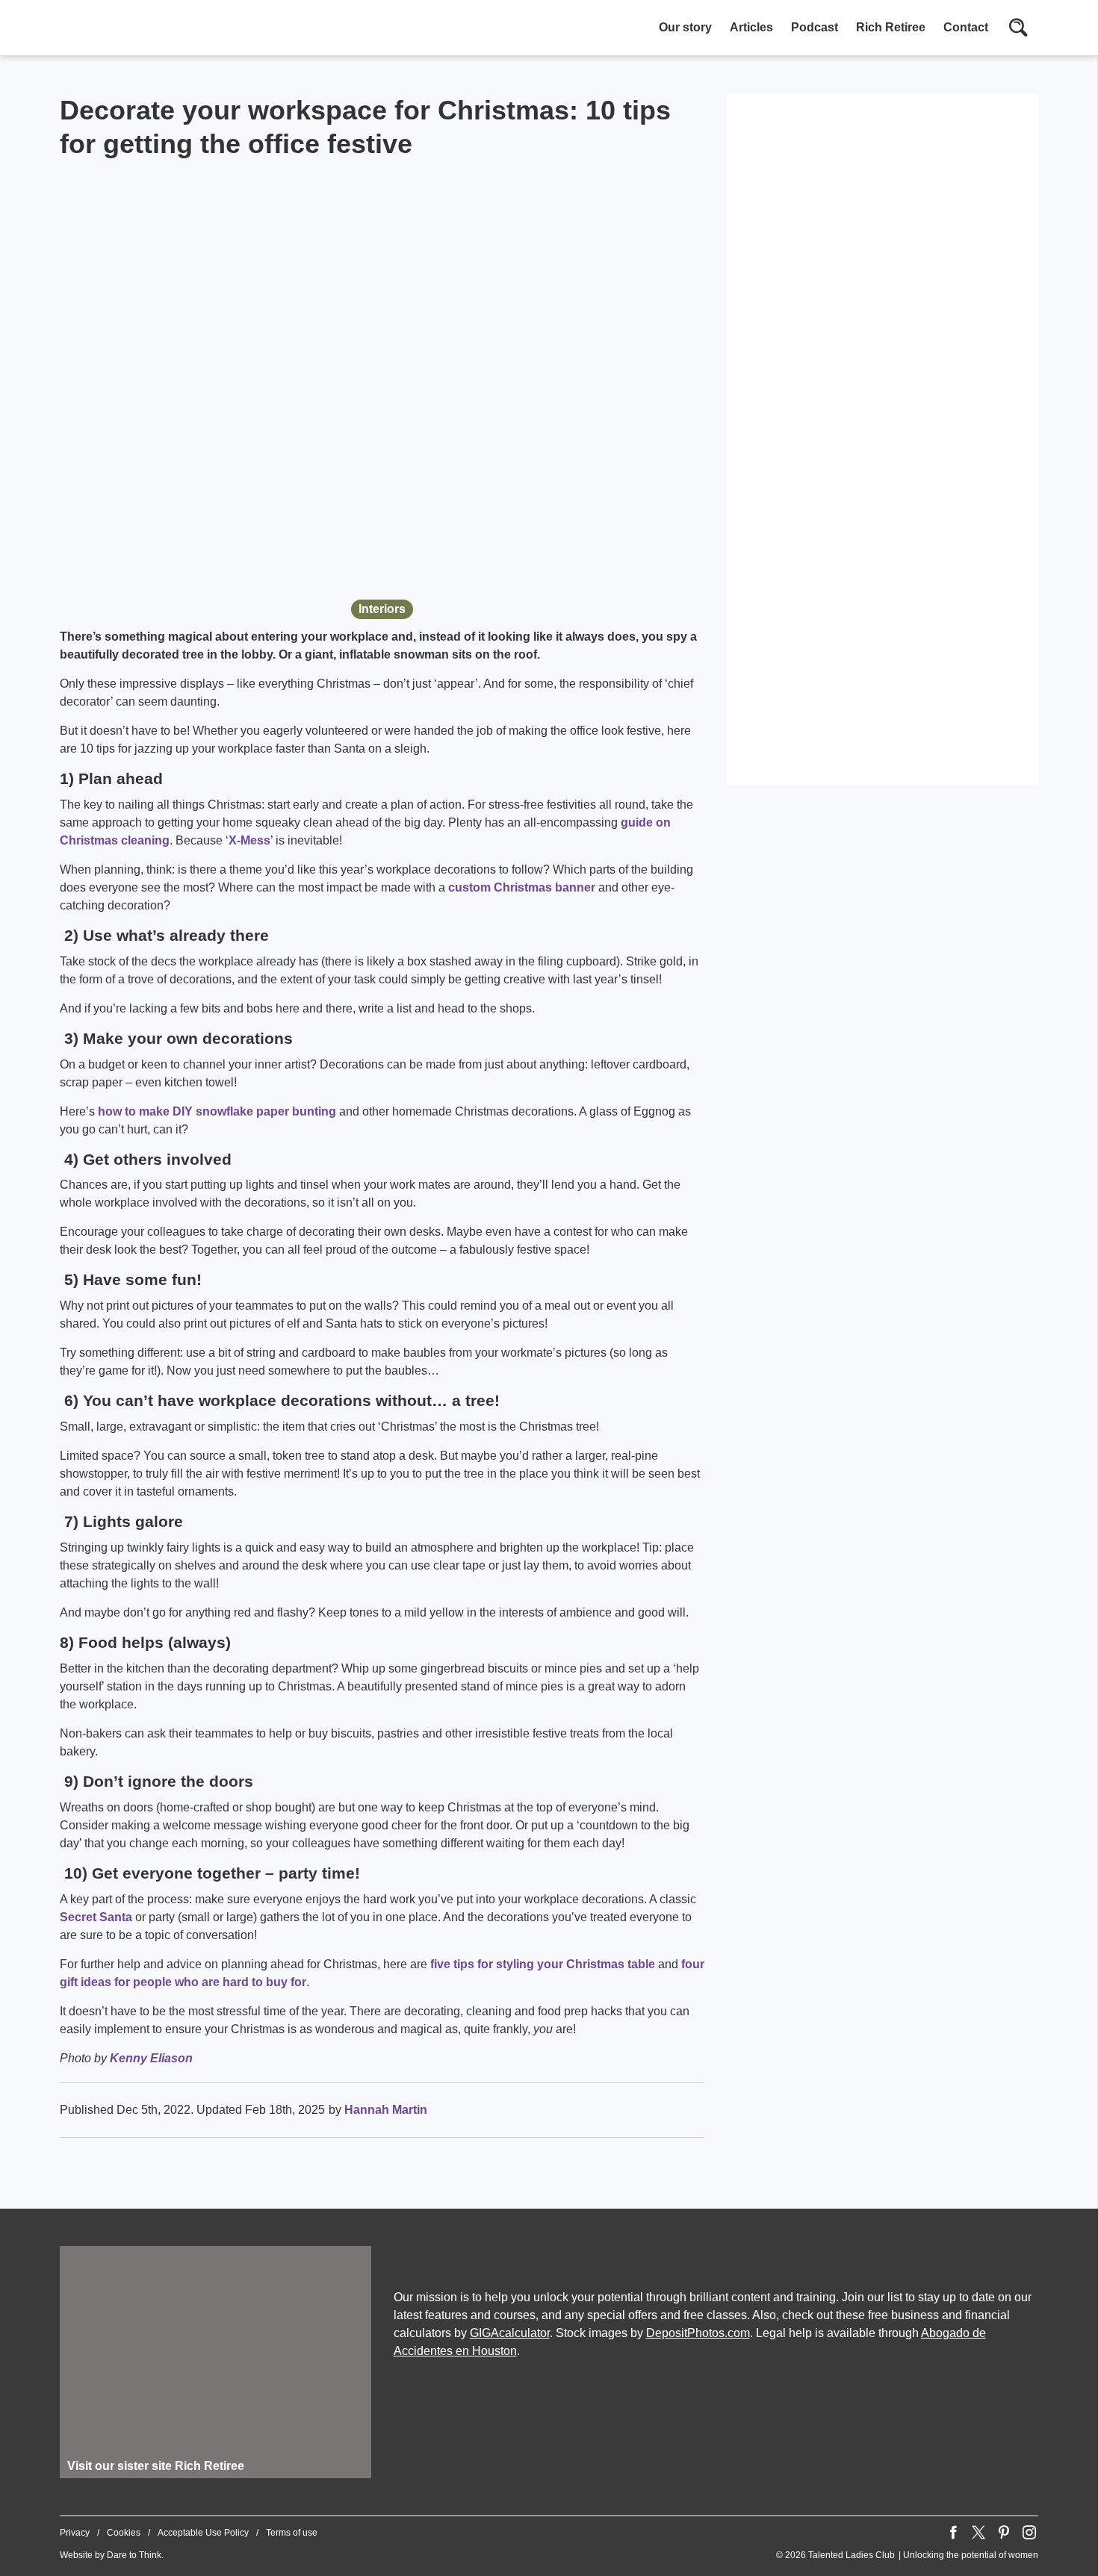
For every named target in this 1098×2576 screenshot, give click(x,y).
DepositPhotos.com (698, 2333)
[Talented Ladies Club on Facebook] (953, 2533)
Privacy (75, 2533)
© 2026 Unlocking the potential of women (907, 2555)
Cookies (124, 2533)
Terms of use (292, 2533)
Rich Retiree (891, 27)
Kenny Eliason (151, 2058)
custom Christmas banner (522, 887)
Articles (751, 27)
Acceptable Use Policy (203, 2533)
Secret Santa (96, 1917)
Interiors (382, 609)
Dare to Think (134, 2555)
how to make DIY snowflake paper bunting (217, 1111)
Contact (966, 27)
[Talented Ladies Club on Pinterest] (1004, 2533)
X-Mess (249, 840)
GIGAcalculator (510, 2333)
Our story (685, 27)
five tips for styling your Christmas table (543, 1964)
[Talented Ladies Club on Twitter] (978, 2533)
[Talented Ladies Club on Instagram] (1029, 2533)
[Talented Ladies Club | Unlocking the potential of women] (217, 29)
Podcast (815, 27)
